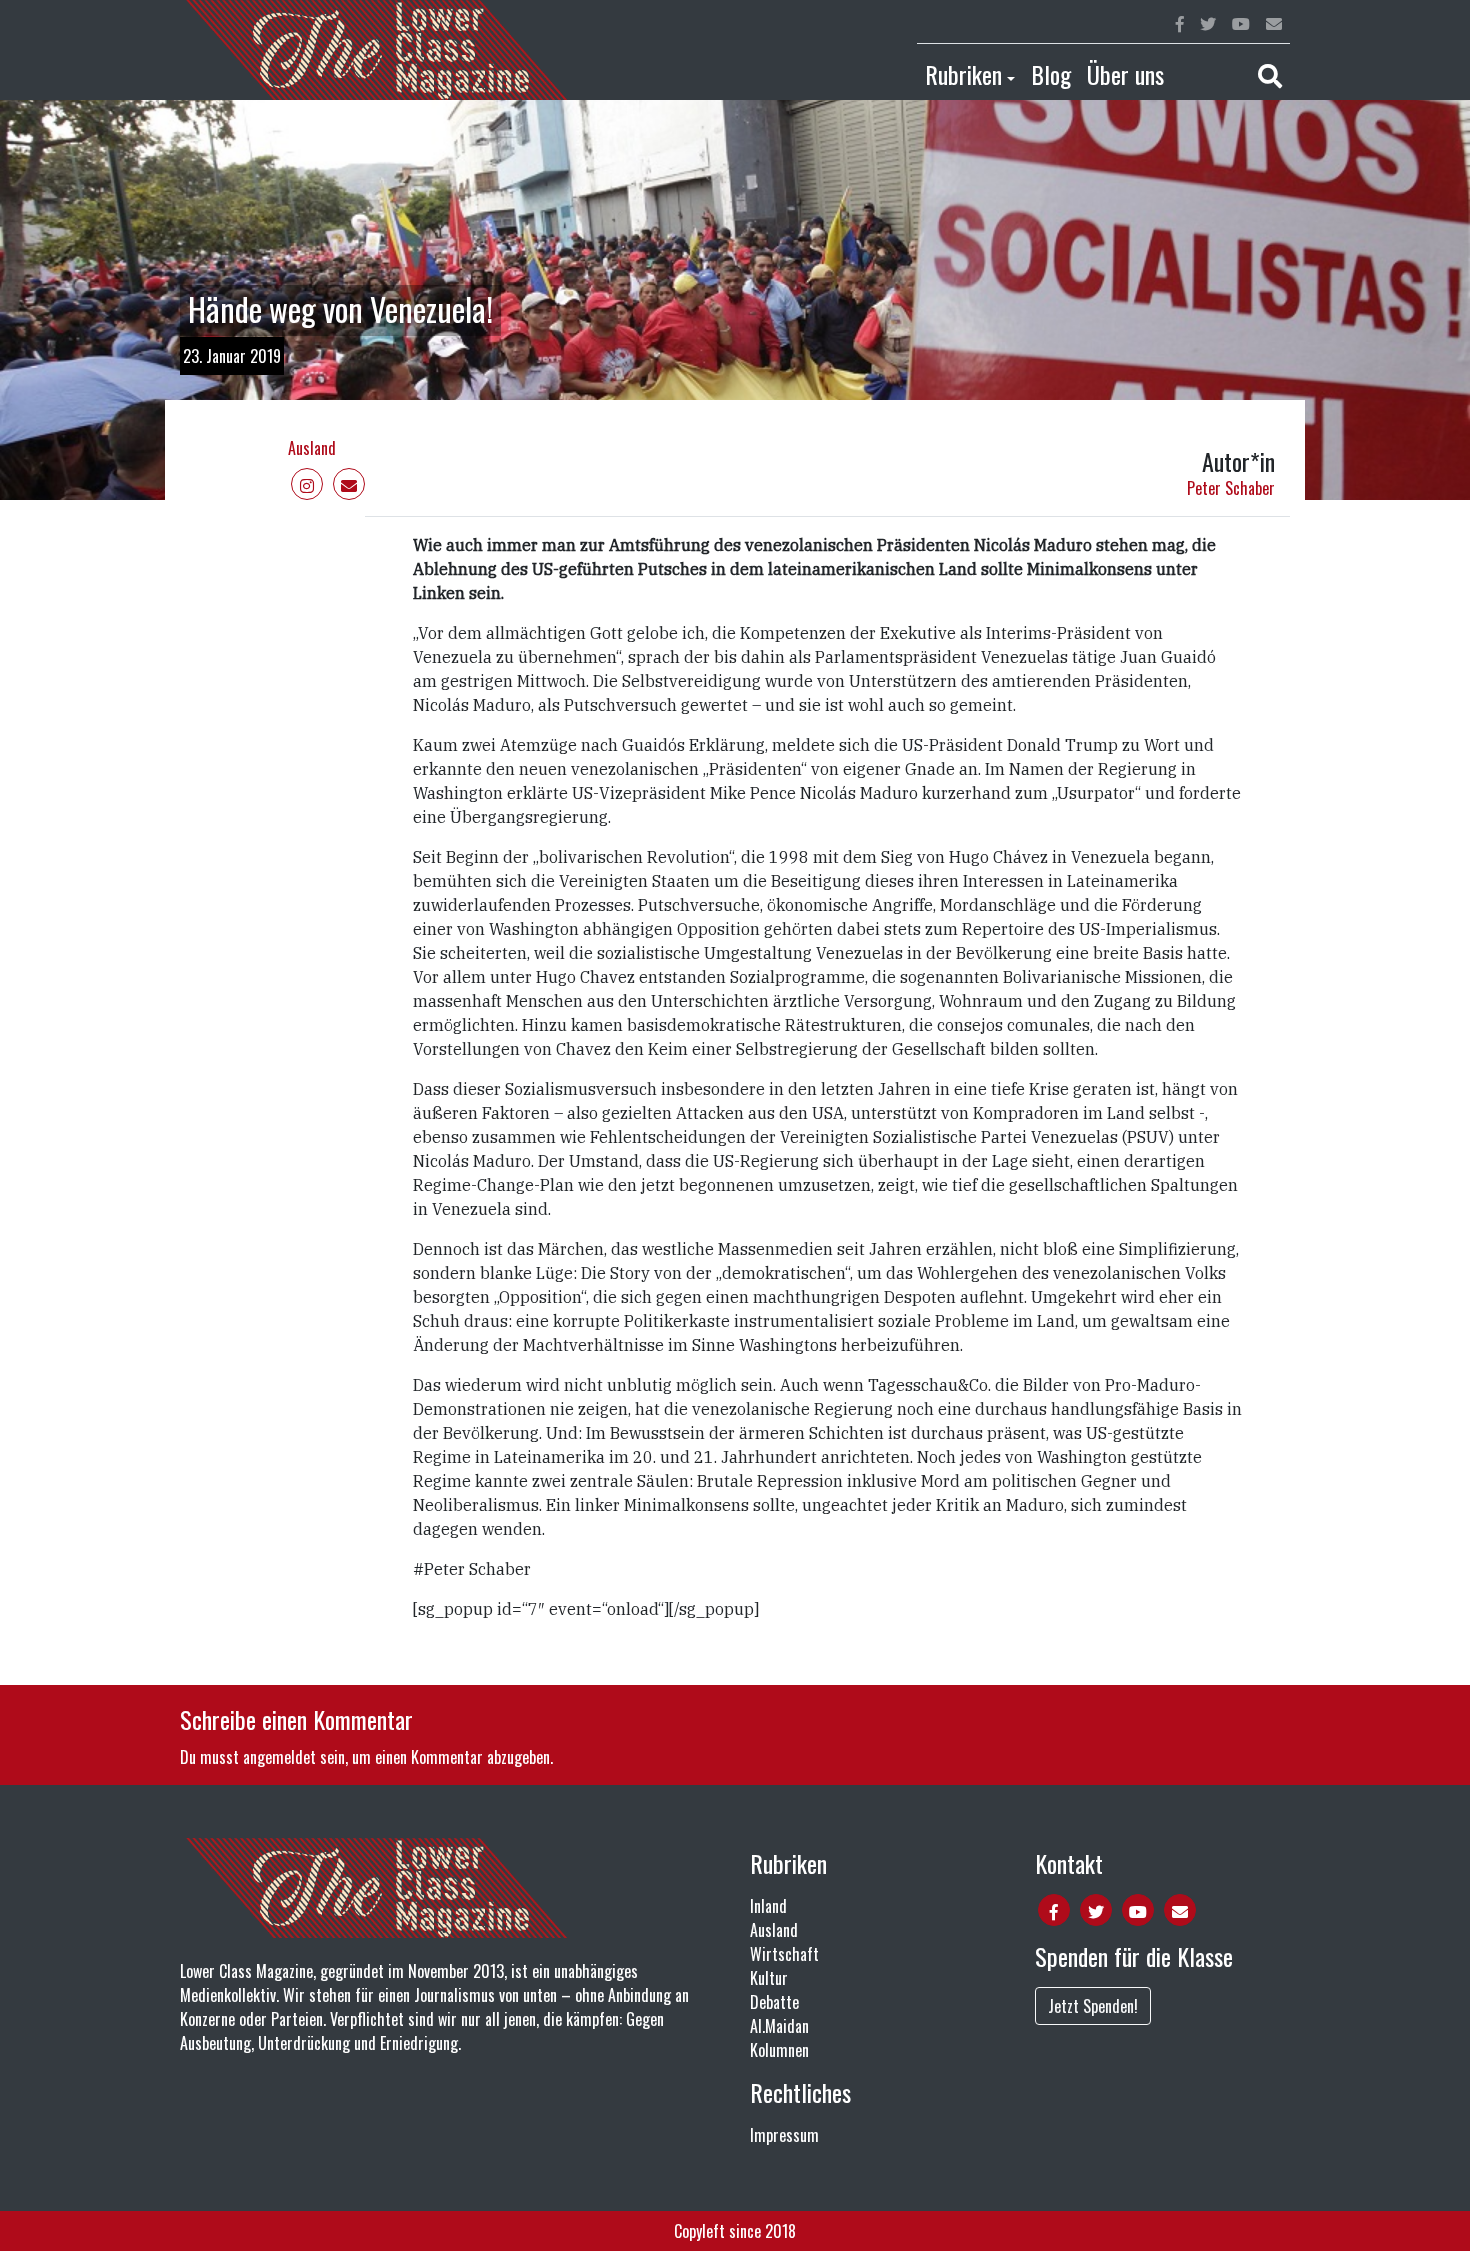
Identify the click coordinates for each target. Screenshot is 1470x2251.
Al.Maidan (779, 2026)
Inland (768, 1906)
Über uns (1125, 74)
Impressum (784, 2135)
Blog (1051, 74)
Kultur (769, 1978)
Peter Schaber (1231, 488)
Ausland (312, 448)
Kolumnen (779, 2050)
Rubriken (963, 74)
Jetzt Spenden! (1093, 2006)
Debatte (774, 2002)
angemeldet (279, 1757)
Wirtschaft (784, 1954)
